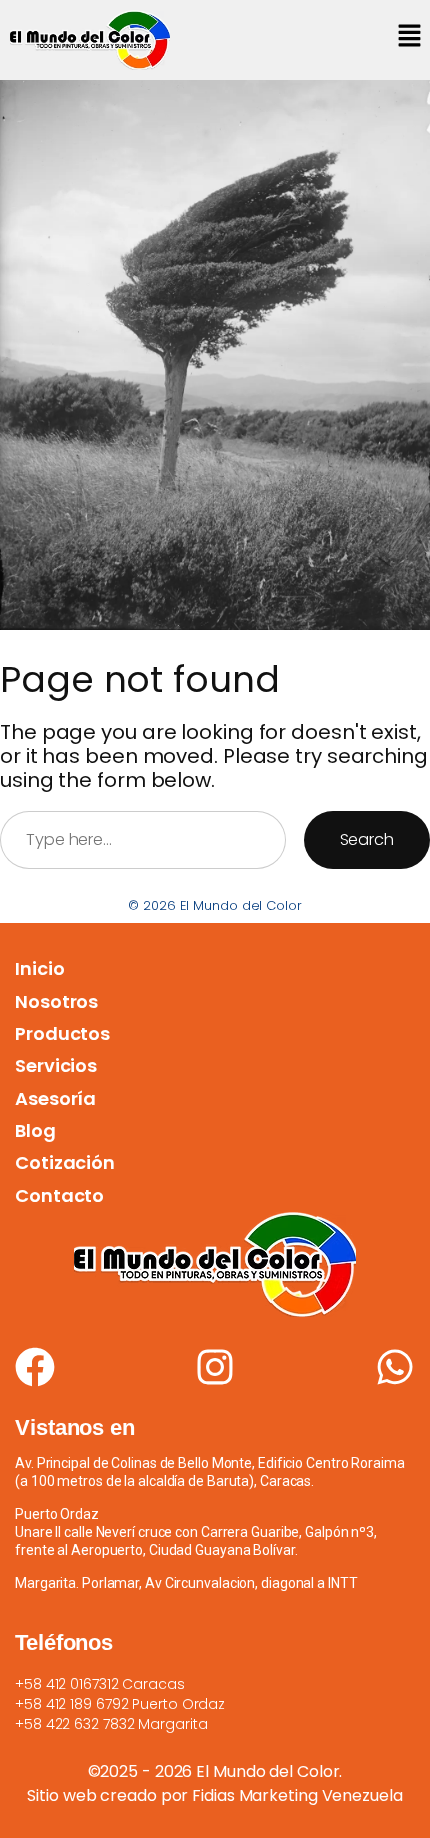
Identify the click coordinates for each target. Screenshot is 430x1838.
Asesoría (55, 1098)
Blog (35, 1130)
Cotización (65, 1162)
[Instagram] (215, 1367)
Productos (62, 1033)
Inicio (39, 968)
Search (367, 839)
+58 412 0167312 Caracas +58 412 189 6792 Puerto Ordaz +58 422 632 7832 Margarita (120, 1704)
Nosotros (56, 1001)
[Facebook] (35, 1367)
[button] (410, 37)
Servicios (56, 1065)
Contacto (59, 1195)
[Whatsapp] (395, 1367)
